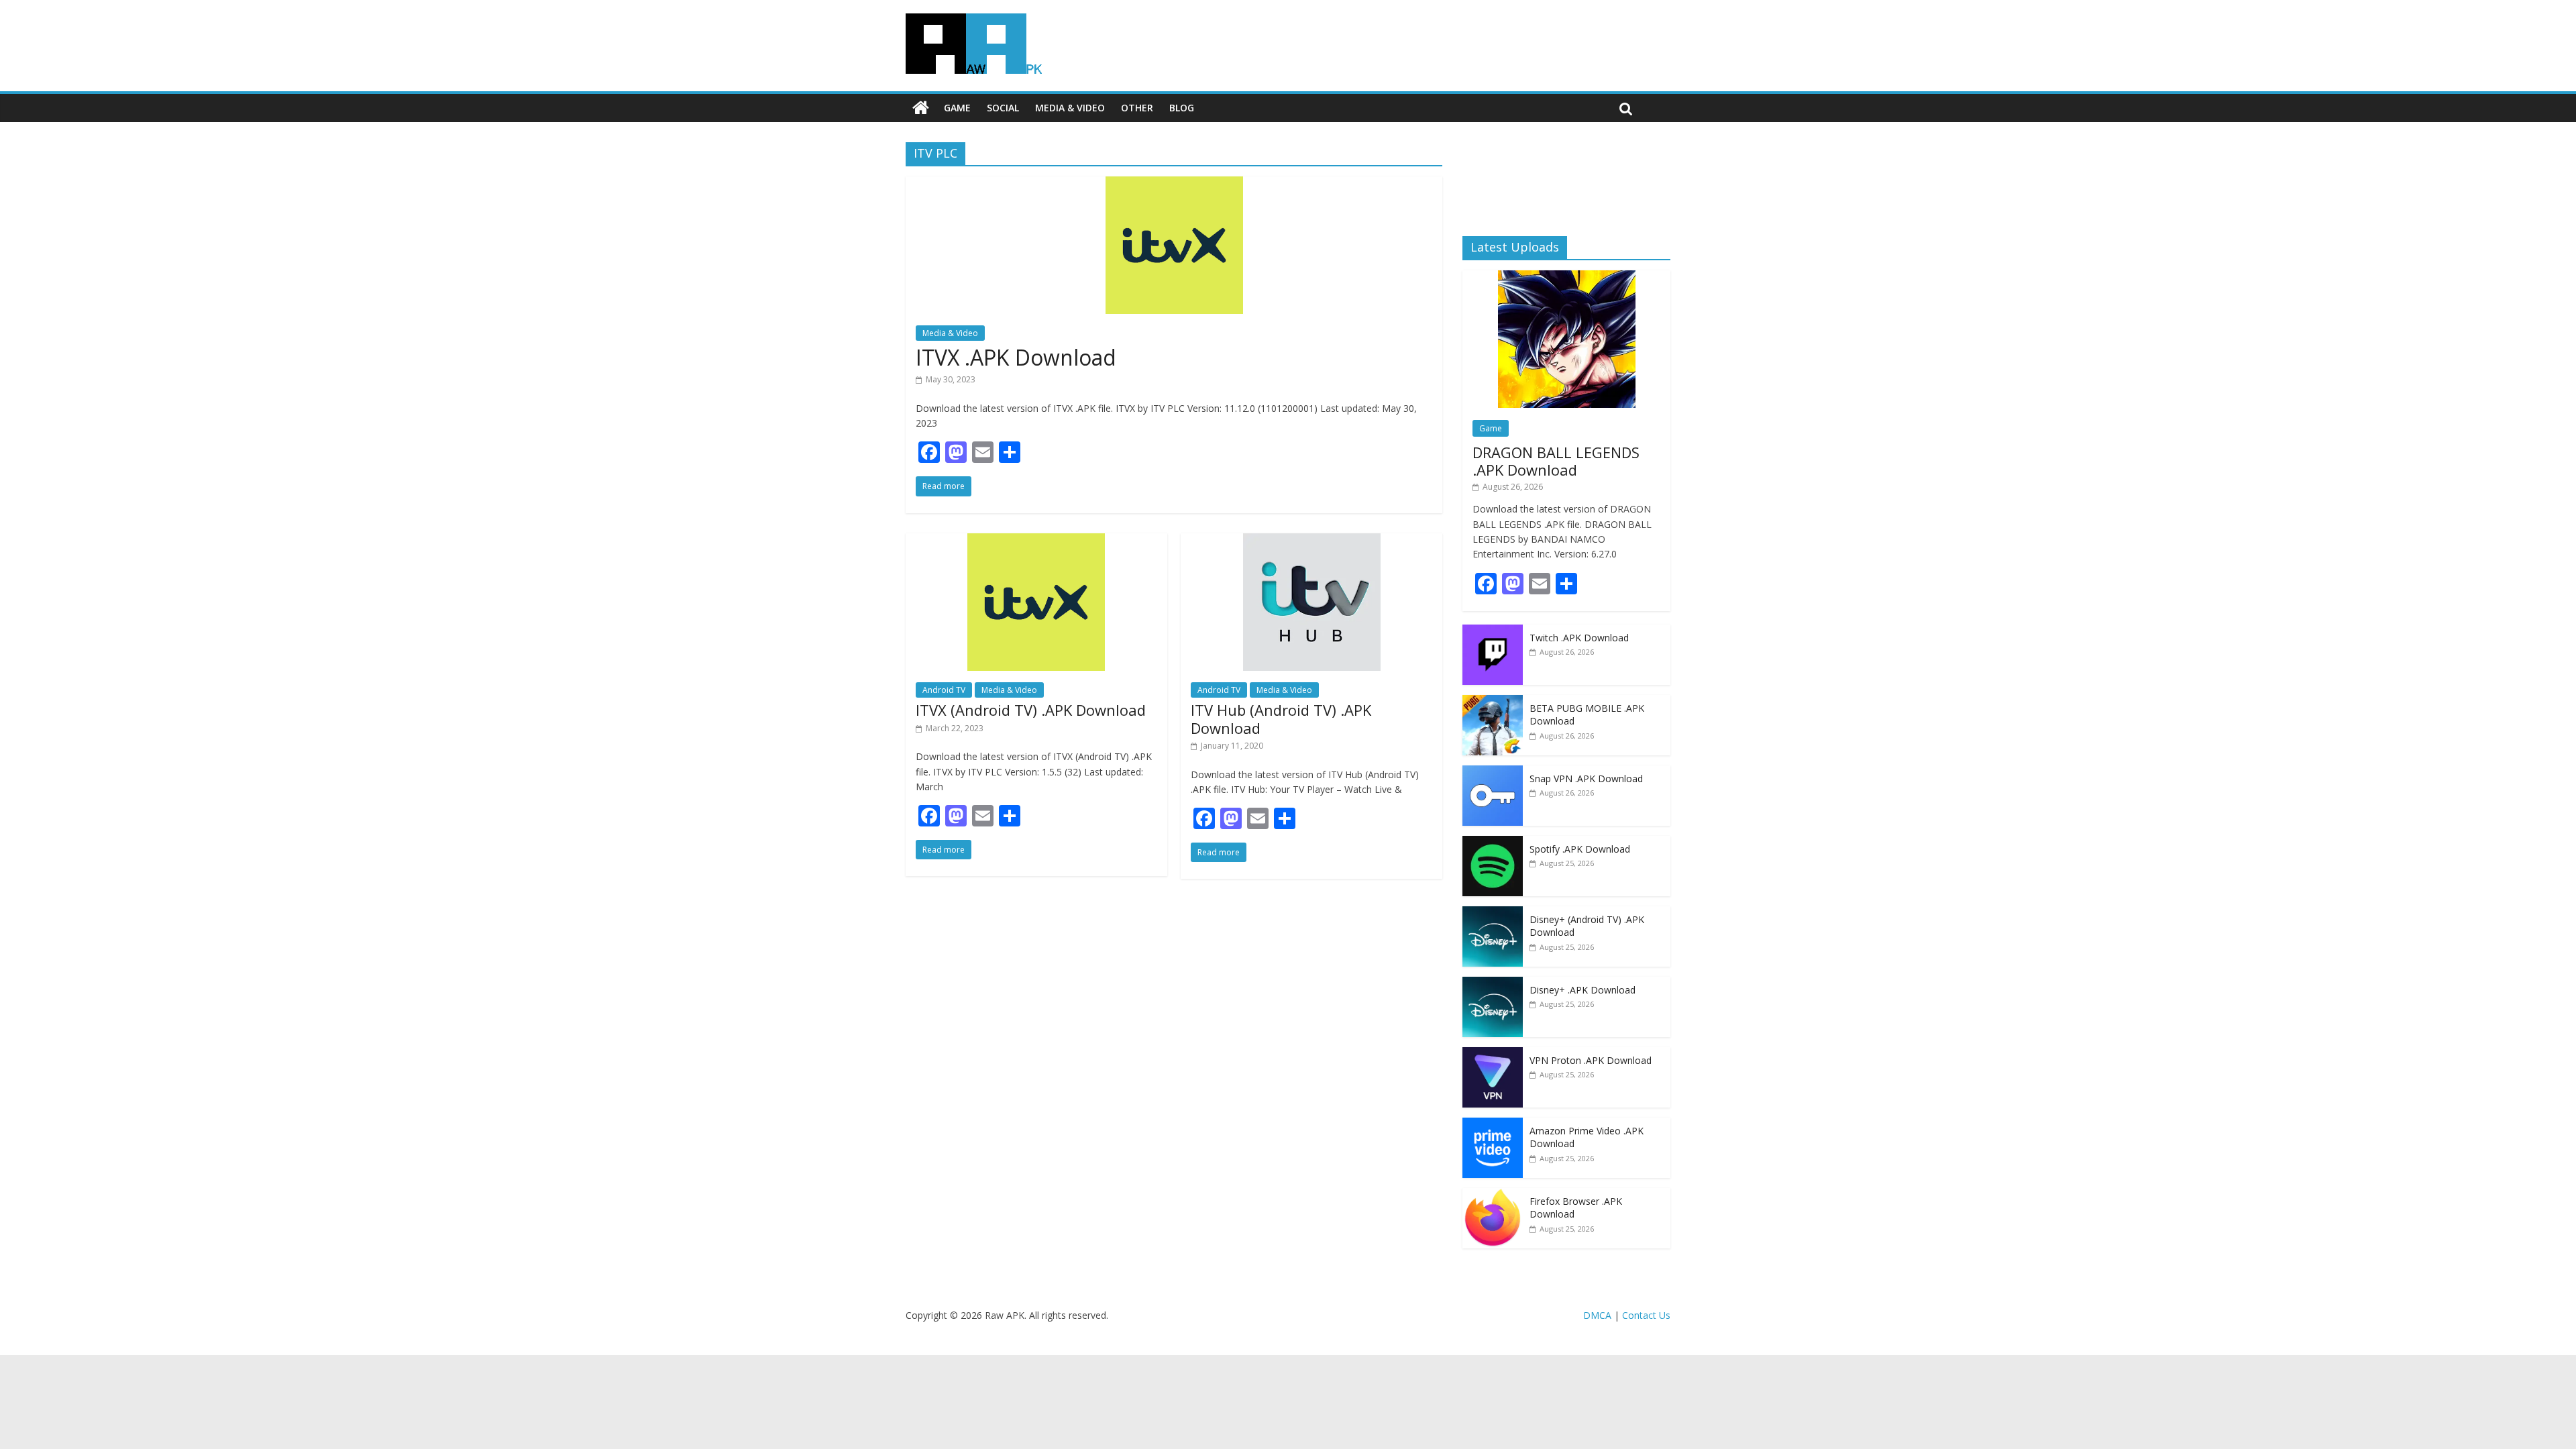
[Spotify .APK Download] (1493, 843)
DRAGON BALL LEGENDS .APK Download (1556, 461)
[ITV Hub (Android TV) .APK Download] (1312, 541)
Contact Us (1646, 1315)
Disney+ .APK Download (1582, 990)
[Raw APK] (921, 108)
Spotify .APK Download (1580, 849)
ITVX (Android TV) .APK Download (1031, 710)
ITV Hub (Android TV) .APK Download (1281, 718)
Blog (1182, 108)
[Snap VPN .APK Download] (1493, 772)
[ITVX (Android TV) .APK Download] (1036, 541)
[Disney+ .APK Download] (1493, 984)
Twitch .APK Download (1579, 638)
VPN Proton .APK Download (1591, 1060)
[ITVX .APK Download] (1174, 184)
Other (1137, 108)
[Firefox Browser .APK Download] (1493, 1195)
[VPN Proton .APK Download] (1493, 1054)
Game (957, 108)
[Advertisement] (1566, 178)
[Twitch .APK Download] (1493, 632)
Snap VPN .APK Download (1586, 779)
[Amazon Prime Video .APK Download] (1493, 1125)
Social (1003, 108)
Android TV (944, 690)
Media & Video (1070, 108)
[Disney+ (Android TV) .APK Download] (1493, 913)
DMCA (1597, 1315)
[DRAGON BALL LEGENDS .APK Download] (1567, 277)
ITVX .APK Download (1016, 357)
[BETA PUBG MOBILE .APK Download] (1493, 702)
